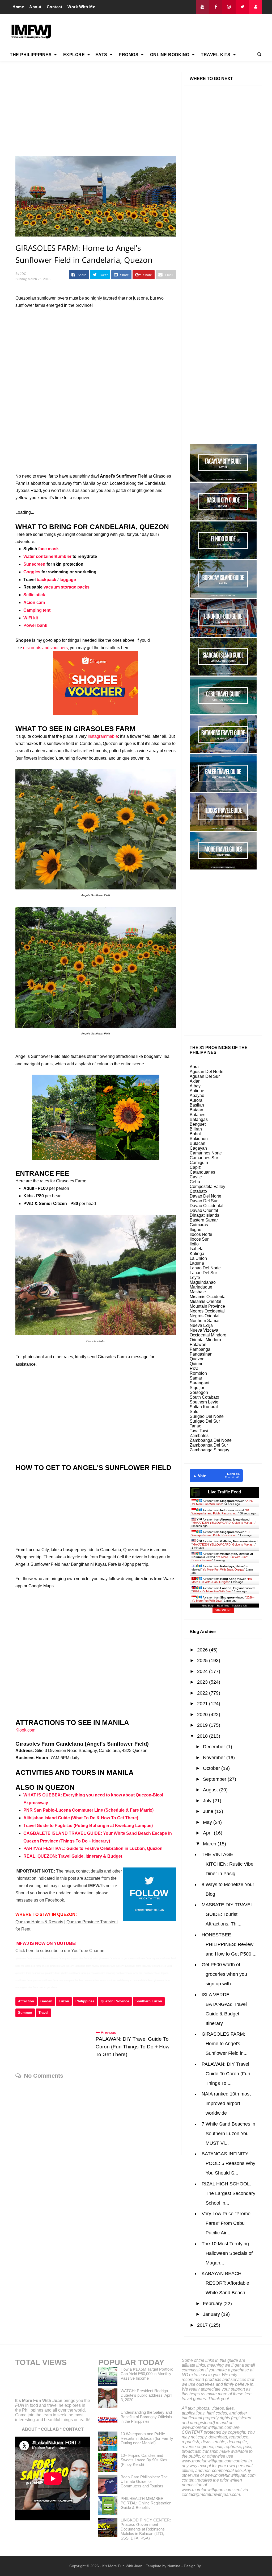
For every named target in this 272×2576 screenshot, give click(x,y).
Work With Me (81, 7)
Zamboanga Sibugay (209, 1450)
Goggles (32, 572)
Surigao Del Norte (207, 1416)
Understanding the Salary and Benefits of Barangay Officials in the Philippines (146, 2417)
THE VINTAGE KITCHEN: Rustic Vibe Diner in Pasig (228, 1864)
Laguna (197, 1263)
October (212, 1768)
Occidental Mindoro (208, 1335)
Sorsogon (199, 1392)
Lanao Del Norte (205, 1268)
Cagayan (198, 1148)
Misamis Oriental (205, 1301)
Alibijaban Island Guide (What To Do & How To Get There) (81, 1818)
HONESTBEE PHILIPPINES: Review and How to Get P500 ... (229, 1944)
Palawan (198, 1345)
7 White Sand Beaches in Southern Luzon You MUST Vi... (228, 2134)
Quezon (197, 1359)
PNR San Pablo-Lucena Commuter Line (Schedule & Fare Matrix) (88, 1810)
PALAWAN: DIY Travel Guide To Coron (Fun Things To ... (226, 2074)
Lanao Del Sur (203, 1273)
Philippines (85, 2001)
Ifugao (195, 1230)
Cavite (196, 1177)
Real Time (223, 1606)
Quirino (197, 1364)
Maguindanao (203, 1282)
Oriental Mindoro (205, 1340)
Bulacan (197, 1143)
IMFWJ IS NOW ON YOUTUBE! (46, 1943)
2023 (203, 1682)
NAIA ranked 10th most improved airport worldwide (226, 2103)
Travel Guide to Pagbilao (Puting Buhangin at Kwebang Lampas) (88, 1826)
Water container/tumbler (47, 556)
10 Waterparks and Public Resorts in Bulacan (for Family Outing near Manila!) (147, 2438)
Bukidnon (199, 1139)
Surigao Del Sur (205, 1421)
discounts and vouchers (45, 648)
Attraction (26, 2001)
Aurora (196, 1100)
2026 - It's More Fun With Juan (212, 1591)
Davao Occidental (207, 1206)
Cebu (195, 1182)
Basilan (197, 1105)
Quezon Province (115, 2001)
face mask (48, 549)
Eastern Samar (204, 1220)
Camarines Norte (206, 1153)
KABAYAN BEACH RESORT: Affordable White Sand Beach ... (226, 2283)
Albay (195, 1086)
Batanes (197, 1115)
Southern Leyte (204, 1402)
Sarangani (199, 1383)
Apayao (197, 1096)
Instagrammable (103, 736)
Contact (55, 7)
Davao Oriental (204, 1210)
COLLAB (50, 2429)
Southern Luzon (149, 2001)
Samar (196, 1378)
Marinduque (201, 1287)
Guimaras (199, 1225)
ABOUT (29, 2429)
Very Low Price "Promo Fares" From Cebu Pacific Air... (226, 2223)
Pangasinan (201, 1354)
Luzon (64, 2001)
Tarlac (195, 1426)
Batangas (199, 1119)
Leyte (195, 1277)
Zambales (199, 1436)
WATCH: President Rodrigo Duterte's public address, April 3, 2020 (146, 2395)
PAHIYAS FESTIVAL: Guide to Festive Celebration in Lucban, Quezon (93, 1848)
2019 (203, 1725)
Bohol (195, 1134)
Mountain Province (207, 1306)
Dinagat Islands (204, 1215)
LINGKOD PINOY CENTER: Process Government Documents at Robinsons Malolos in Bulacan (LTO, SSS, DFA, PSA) (146, 2529)
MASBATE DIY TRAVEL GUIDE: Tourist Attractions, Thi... (227, 1914)
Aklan (195, 1081)
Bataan (196, 1110)
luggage (68, 580)
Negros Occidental (207, 1311)
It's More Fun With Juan (39, 2401)
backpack (46, 580)
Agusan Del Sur (205, 1076)
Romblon (198, 1373)
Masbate (198, 1292)
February (213, 2304)
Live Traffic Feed (225, 1492)
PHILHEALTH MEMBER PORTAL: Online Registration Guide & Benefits (146, 2503)
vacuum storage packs (67, 587)
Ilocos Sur (199, 1239)
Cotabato (198, 1191)
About (35, 7)
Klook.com (25, 1730)
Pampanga (200, 1349)
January (212, 2314)
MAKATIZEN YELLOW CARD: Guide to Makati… (224, 1523)
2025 (203, 1660)
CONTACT (73, 2429)
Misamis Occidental (208, 1297)
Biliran (196, 1129)
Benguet (198, 1124)
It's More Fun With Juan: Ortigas (223, 1569)
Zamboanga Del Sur (209, 1445)
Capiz (195, 1167)
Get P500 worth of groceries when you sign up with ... (224, 1974)
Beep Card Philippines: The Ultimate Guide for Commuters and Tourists (144, 2481)
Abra (194, 1067)
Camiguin (199, 1163)
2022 (203, 1693)
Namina (174, 2566)
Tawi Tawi (199, 1431)
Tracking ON (239, 1606)
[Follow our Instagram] (229, 7)
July (208, 1801)
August (211, 1790)
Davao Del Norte (205, 1196)
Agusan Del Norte (207, 1072)
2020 (203, 1714)
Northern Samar (205, 1321)
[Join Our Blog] (256, 7)
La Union (198, 1258)
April (208, 1833)
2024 (203, 1671)
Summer (25, 2013)
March (210, 1844)
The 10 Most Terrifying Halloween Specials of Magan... (227, 2253)
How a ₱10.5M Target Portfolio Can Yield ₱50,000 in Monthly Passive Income (147, 2374)
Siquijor (197, 1388)
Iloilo (194, 1244)
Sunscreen (34, 564)
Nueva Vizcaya (204, 1330)
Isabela (197, 1249)
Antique (197, 1091)
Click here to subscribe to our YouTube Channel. (61, 1951)
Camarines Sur (204, 1158)
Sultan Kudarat (204, 1407)
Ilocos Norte (201, 1234)
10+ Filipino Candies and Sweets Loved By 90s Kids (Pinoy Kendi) (144, 2460)
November (215, 1758)
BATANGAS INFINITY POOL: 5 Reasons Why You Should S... (228, 2163)
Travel (43, 2013)
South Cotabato (204, 1397)
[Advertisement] (165, 31)
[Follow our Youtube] (202, 7)
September (215, 1779)
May (208, 1822)
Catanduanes (202, 1172)
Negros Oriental (205, 1316)
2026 (203, 1650)
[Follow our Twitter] (242, 7)
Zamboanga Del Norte (211, 1440)
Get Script (208, 1606)
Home (18, 7)
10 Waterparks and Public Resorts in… (220, 1512)
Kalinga (197, 1254)
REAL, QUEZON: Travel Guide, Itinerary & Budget (73, 1856)
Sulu (194, 1412)
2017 (203, 2325)
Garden (46, 2001)
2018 (203, 1736)
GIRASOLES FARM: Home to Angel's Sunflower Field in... (225, 2044)
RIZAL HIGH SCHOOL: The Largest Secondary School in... (228, 2193)
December (215, 1747)
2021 (203, 1704)
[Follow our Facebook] (216, 7)
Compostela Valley (207, 1186)
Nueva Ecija (201, 1325)
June (209, 1811)
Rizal (195, 1368)
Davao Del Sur (204, 1201)
